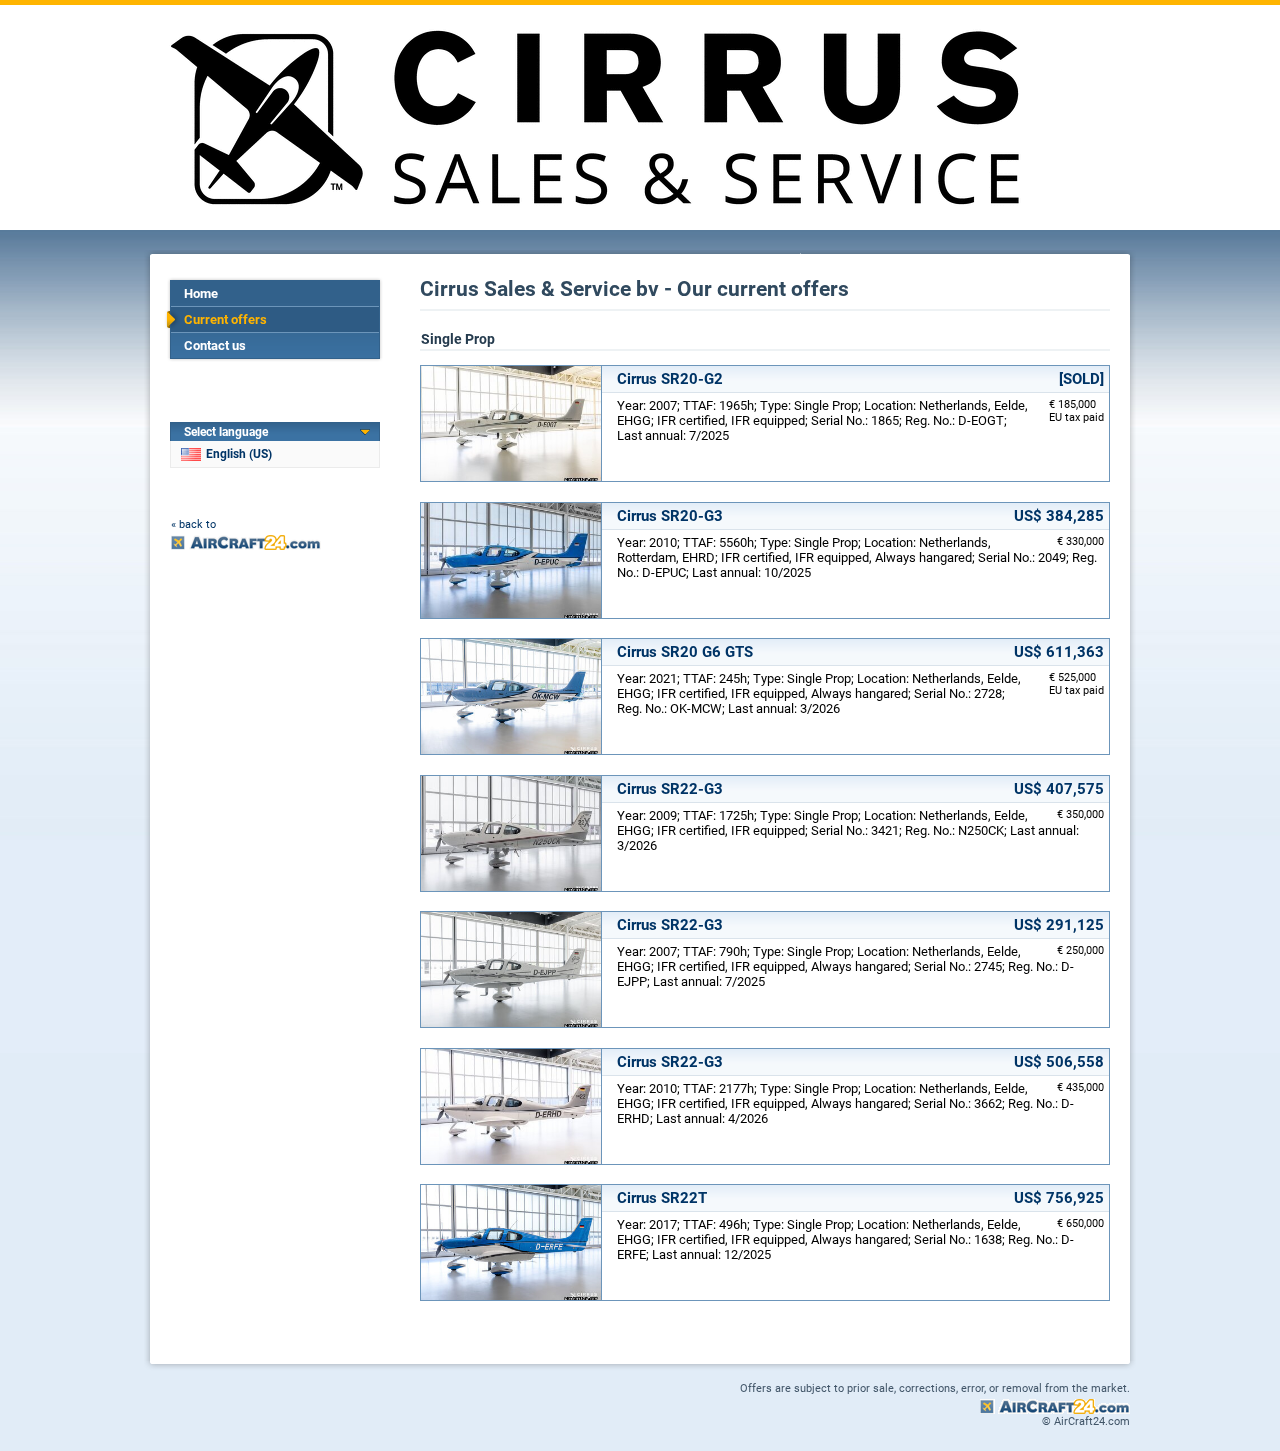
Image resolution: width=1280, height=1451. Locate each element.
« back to (193, 524)
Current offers (225, 319)
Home (201, 293)
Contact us (215, 345)
